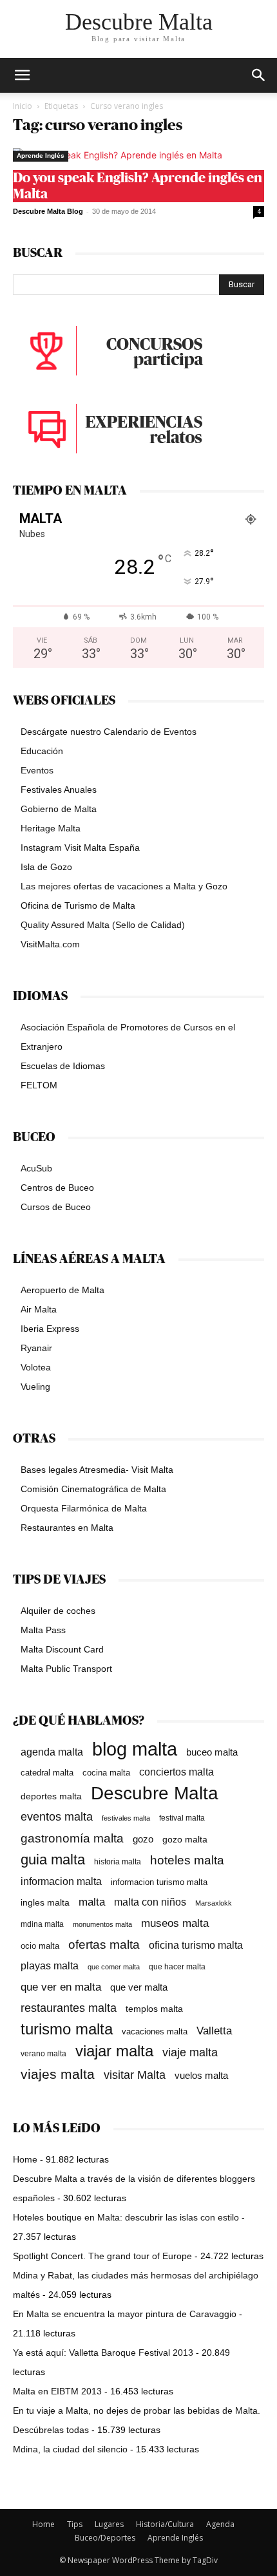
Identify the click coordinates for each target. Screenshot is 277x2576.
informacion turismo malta (159, 1882)
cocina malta (106, 1773)
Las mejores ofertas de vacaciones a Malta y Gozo (124, 886)
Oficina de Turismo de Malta (78, 905)
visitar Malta (135, 2075)
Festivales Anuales (59, 790)
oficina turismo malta (196, 1945)
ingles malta (45, 1903)
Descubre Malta (155, 1793)
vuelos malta (201, 2075)
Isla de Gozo (46, 867)
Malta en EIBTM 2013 (57, 2391)
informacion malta (61, 1881)
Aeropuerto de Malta (62, 1290)
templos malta (154, 2009)
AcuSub (36, 1168)
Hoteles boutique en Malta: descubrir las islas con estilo (126, 2217)
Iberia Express (50, 1329)
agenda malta (52, 1752)
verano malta (43, 2054)
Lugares (109, 2524)
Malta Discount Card (62, 1649)
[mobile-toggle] (22, 75)
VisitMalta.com (50, 944)
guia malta (53, 1860)
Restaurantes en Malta (67, 1528)
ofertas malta (104, 1945)
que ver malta (139, 1987)
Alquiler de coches (58, 1611)
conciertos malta (177, 1772)
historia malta (118, 1861)
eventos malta (57, 1816)
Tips (75, 2524)
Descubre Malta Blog (48, 211)
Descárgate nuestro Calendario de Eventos (109, 732)
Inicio (23, 106)
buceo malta (212, 1752)
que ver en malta (61, 1987)
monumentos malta (102, 1924)
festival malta (182, 1818)
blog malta (135, 1749)
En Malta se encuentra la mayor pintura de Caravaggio (125, 2314)
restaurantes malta (69, 2008)
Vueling (35, 1387)
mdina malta (42, 1924)
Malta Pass (43, 1630)
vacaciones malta (155, 2031)
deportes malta (51, 1796)
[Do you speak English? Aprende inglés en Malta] (138, 155)
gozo (143, 1839)
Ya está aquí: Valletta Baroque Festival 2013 (103, 2353)
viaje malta (190, 2052)
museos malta (175, 1923)
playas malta (50, 1966)
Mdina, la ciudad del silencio (70, 2449)
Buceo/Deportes (105, 2538)
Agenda (220, 2524)
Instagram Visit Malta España (80, 848)
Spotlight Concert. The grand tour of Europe (102, 2256)
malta (92, 1902)
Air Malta (39, 1309)
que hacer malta (177, 1967)
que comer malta (114, 1967)
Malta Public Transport (66, 1669)
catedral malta (47, 1773)
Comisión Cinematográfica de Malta (93, 1489)
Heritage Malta (51, 828)
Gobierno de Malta (59, 809)
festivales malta (126, 1818)
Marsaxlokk (214, 1903)
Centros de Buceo (57, 1188)
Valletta (214, 2031)
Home (25, 2159)
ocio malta (40, 1946)
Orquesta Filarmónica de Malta (84, 1508)
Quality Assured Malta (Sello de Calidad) (103, 925)
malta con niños (150, 1902)
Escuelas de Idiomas (63, 1066)
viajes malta (58, 2074)
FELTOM (39, 1085)
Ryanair (36, 1348)
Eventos (37, 770)
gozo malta (185, 1840)
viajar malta (114, 2051)
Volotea (36, 1367)
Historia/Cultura (165, 2524)
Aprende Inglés (41, 156)
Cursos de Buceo (56, 1207)
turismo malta (67, 2029)
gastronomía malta (72, 1838)
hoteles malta (187, 1860)
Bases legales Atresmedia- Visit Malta (97, 1470)
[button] (259, 75)
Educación (42, 751)
